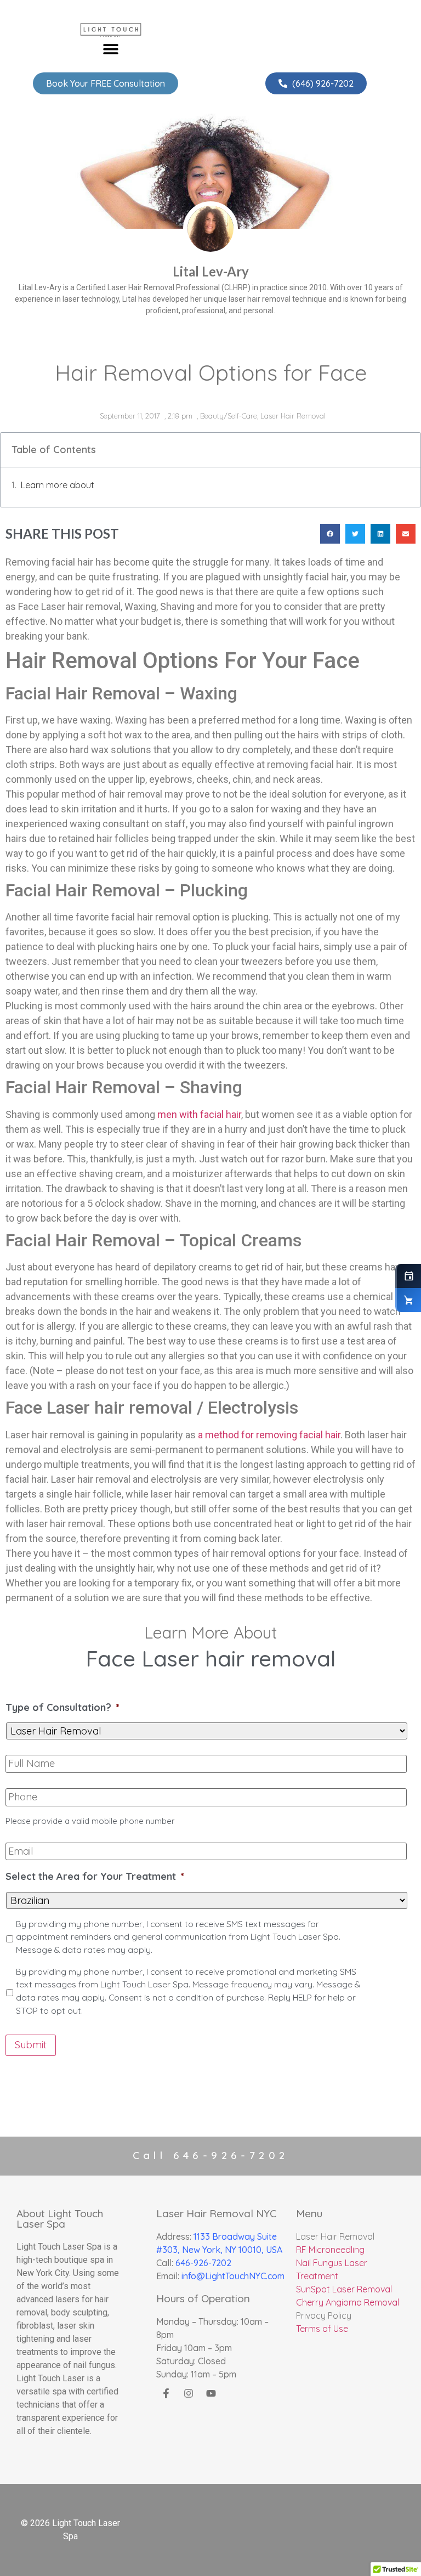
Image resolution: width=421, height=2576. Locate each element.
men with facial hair (199, 1114)
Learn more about (58, 485)
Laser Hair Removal (293, 416)
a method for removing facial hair (269, 1435)
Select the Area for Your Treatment (95, 1876)
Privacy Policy (324, 2315)
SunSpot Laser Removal (344, 2289)
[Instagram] (189, 2393)
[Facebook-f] (166, 2393)
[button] (111, 49)
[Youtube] (211, 2393)
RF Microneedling (330, 2250)
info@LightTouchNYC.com (233, 2276)
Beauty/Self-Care (229, 416)
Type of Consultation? (62, 1707)
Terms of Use (322, 2329)
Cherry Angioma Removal (348, 2302)
